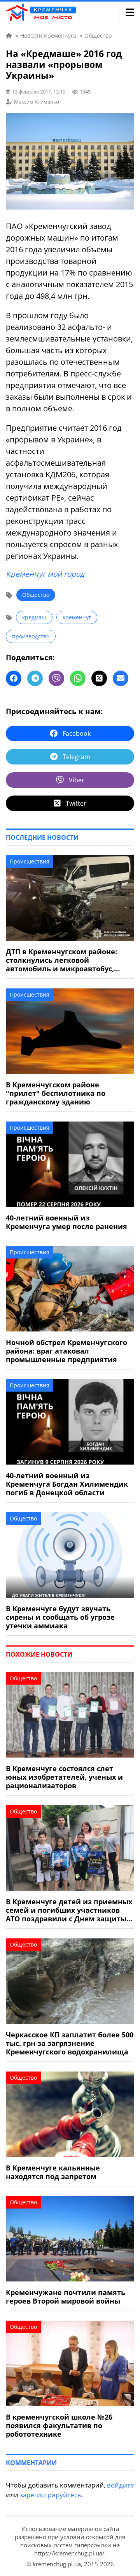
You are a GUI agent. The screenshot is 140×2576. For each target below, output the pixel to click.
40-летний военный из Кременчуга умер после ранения (66, 1222)
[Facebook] (14, 678)
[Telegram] (35, 678)
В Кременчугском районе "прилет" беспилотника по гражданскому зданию (56, 1093)
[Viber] (56, 678)
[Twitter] (99, 678)
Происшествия (30, 861)
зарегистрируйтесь (51, 2495)
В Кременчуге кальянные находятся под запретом (53, 2172)
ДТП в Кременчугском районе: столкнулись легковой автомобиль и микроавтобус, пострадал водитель (61, 960)
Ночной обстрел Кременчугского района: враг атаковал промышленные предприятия (66, 1351)
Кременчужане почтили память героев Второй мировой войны (66, 2297)
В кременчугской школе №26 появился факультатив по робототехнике (59, 2425)
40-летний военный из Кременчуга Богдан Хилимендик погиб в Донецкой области (67, 1484)
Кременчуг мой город (45, 574)
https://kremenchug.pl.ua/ (69, 2553)
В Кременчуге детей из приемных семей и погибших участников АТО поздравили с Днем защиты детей (69, 1910)
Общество (36, 595)
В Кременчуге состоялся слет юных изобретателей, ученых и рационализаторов (64, 1777)
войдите (121, 2485)
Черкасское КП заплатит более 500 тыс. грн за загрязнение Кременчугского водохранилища (70, 2043)
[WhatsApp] (78, 678)
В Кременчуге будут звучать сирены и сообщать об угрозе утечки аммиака (60, 1617)
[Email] (121, 678)
